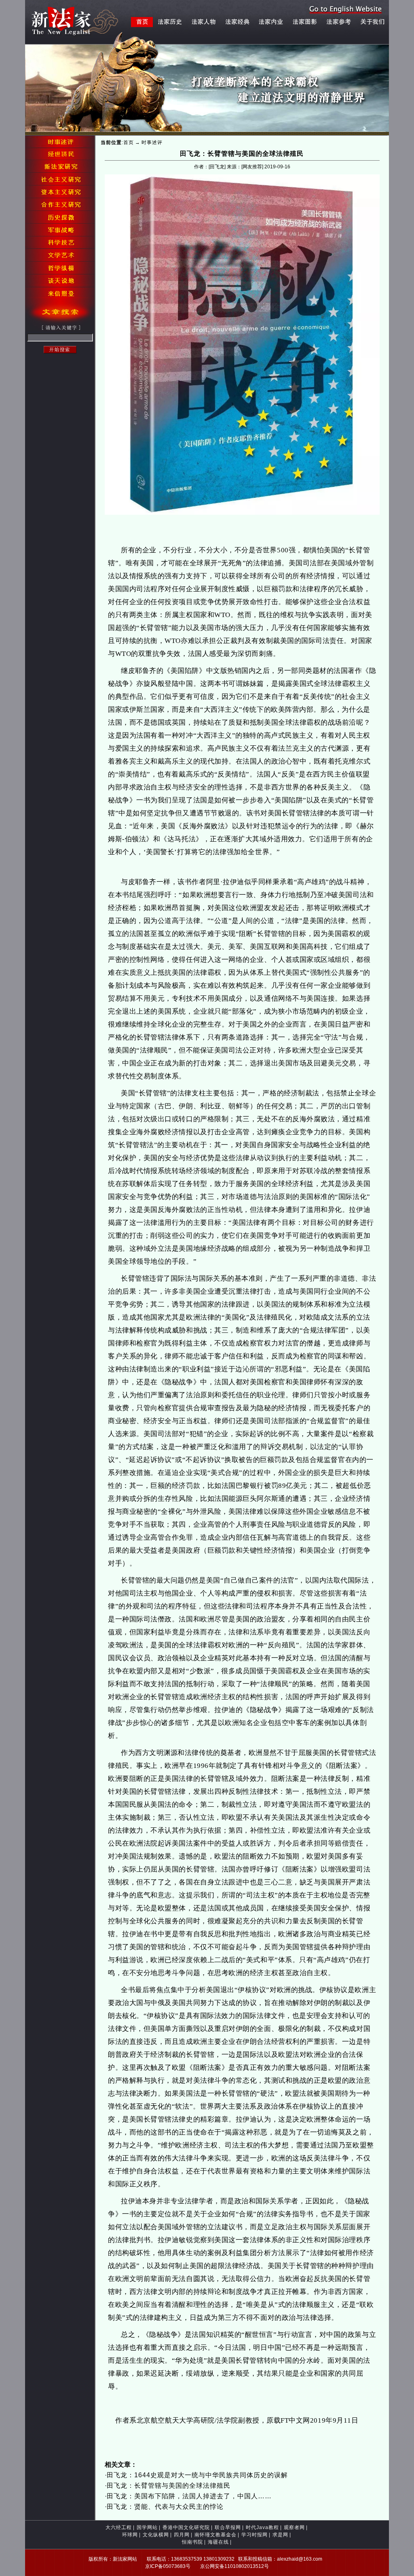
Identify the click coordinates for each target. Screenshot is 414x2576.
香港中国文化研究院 (186, 2527)
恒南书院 (192, 2542)
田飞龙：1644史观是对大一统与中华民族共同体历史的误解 (197, 2475)
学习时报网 (255, 2535)
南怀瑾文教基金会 (215, 2535)
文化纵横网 (156, 2535)
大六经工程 (119, 2527)
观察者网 (294, 2527)
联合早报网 (228, 2527)
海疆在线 (218, 2542)
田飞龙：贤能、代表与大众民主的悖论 (165, 2507)
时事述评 (152, 142)
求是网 (280, 2535)
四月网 (182, 2535)
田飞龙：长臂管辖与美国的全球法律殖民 (169, 2486)
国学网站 (147, 2527)
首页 (129, 142)
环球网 (130, 2535)
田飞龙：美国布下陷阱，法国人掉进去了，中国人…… (189, 2496)
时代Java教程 (262, 2527)
